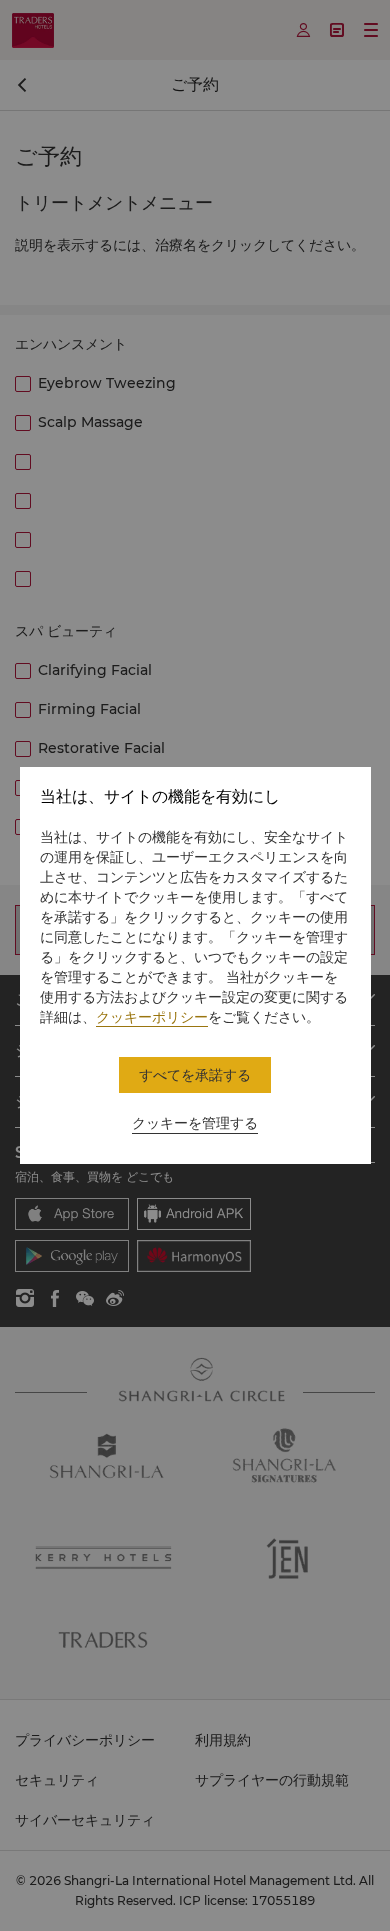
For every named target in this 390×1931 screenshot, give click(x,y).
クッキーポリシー (152, 1017)
